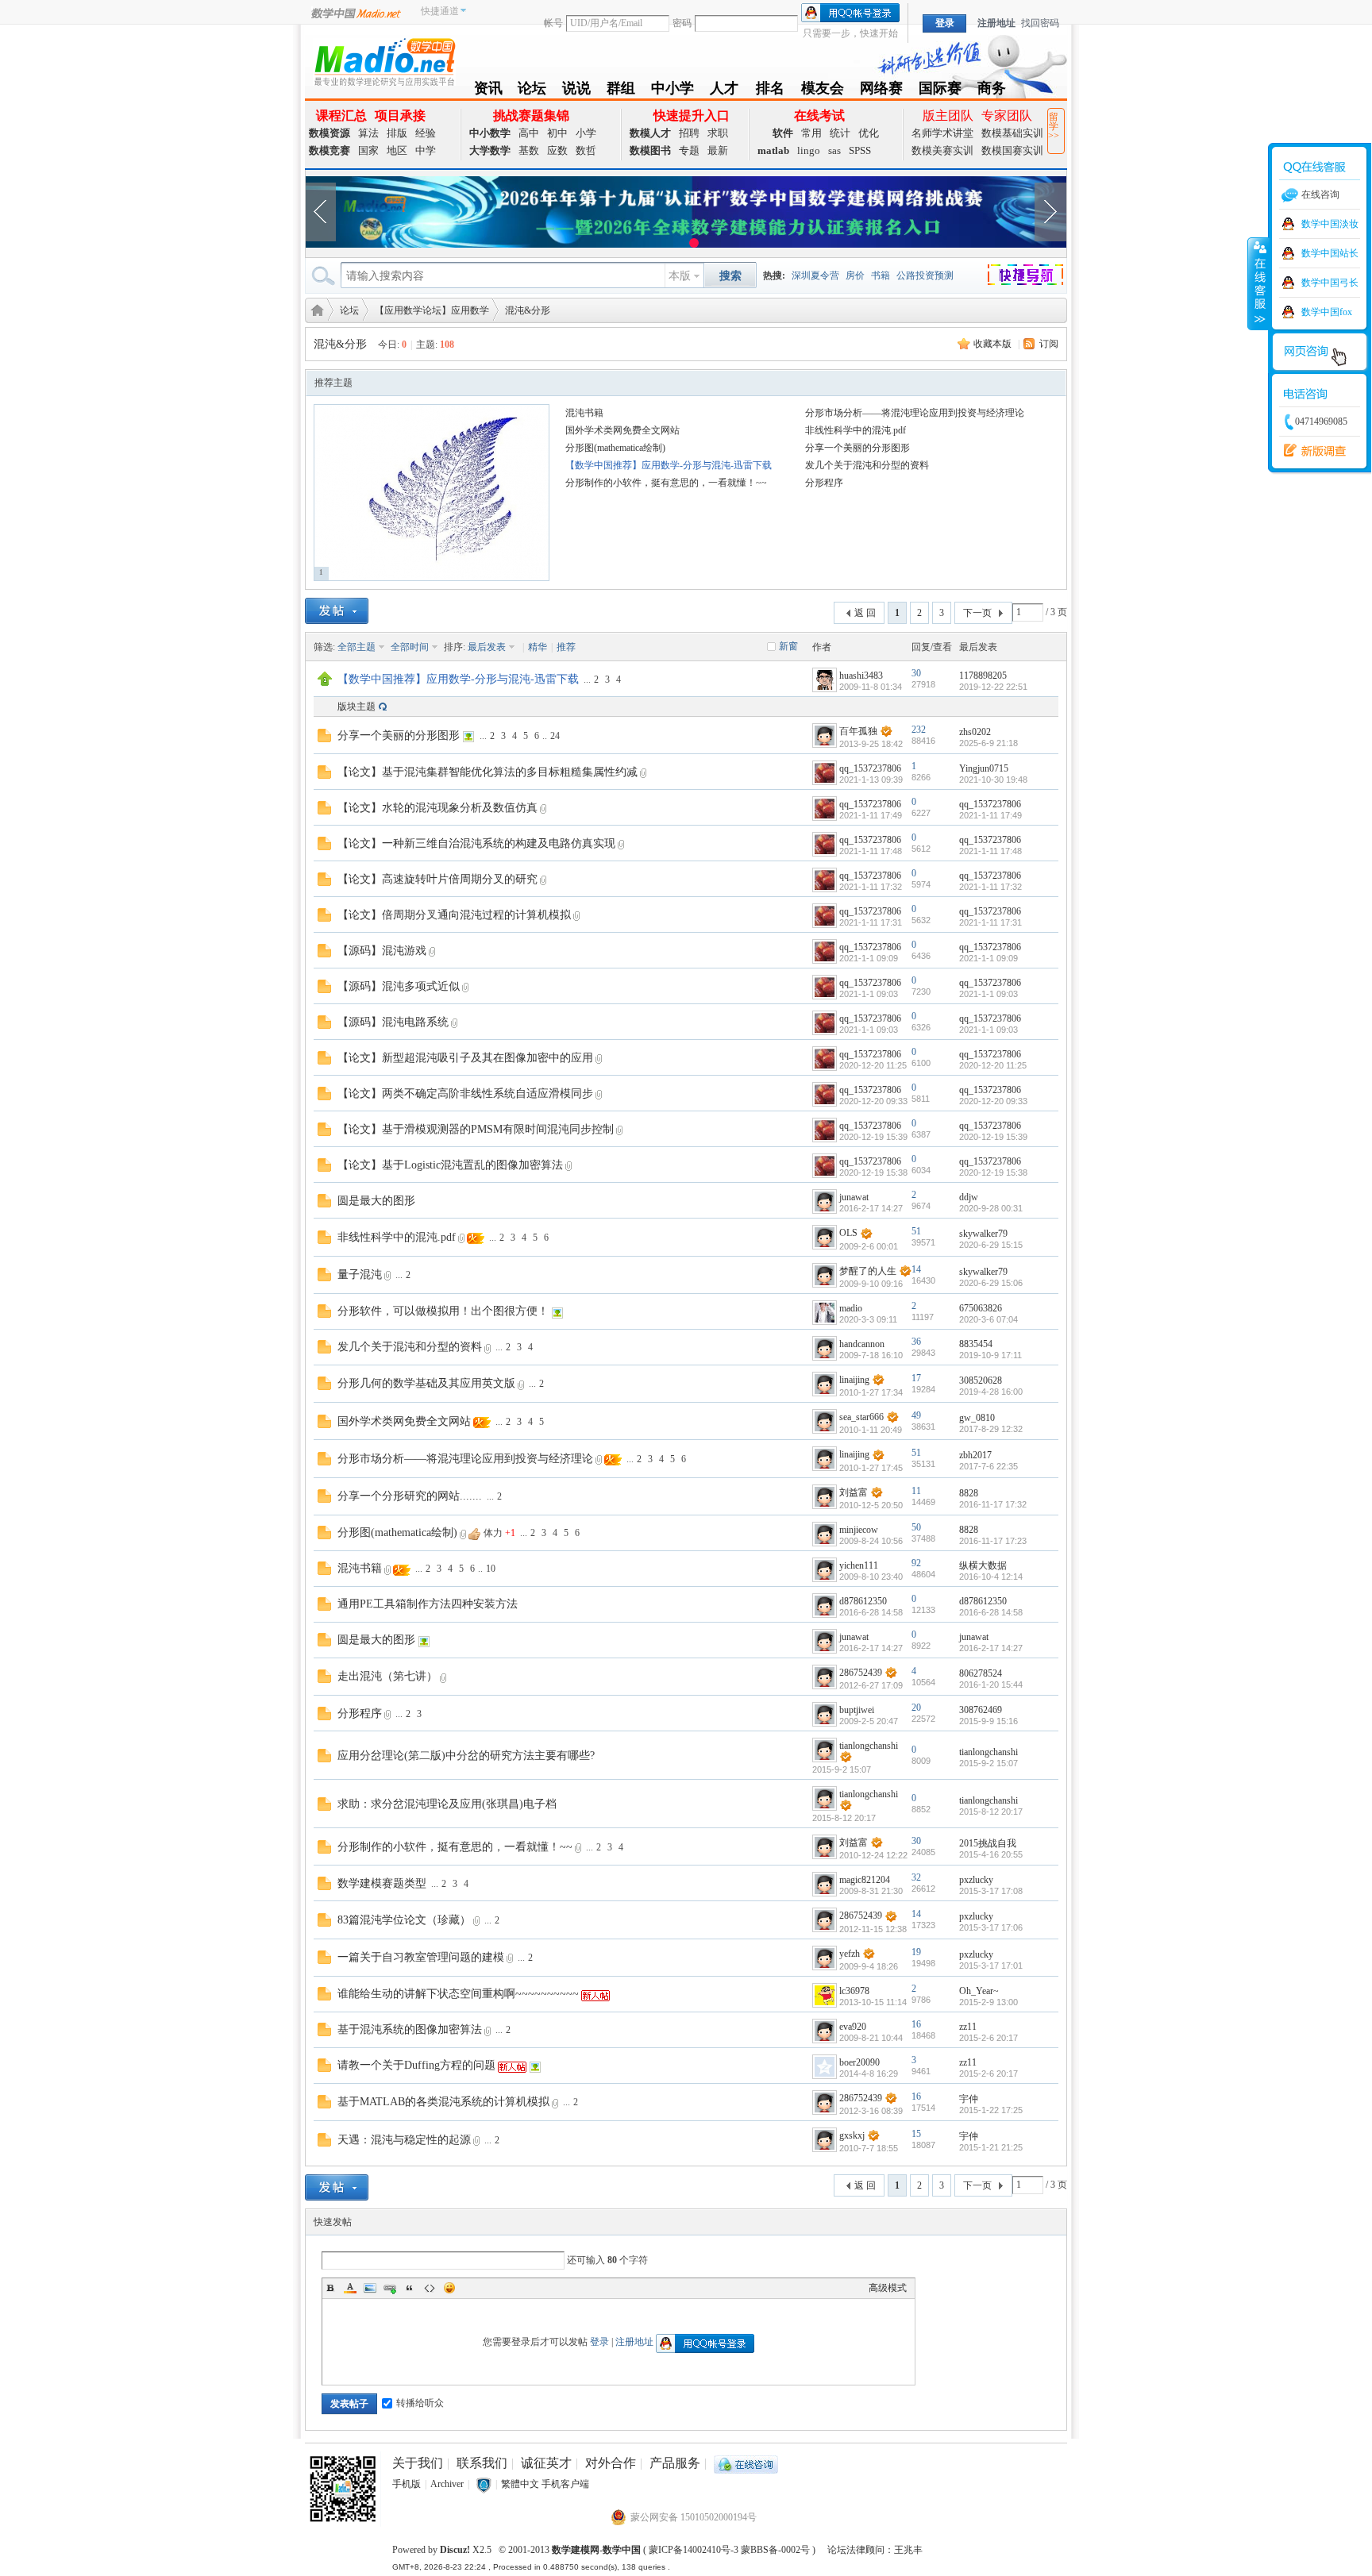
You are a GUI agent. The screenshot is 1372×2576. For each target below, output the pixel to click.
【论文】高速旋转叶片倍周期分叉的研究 (437, 879)
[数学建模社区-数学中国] (384, 61)
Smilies (449, 2288)
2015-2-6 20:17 (989, 2038)
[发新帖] (337, 611)
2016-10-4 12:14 (991, 1577)
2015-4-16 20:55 (991, 1854)
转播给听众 (420, 2403)
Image (370, 2288)
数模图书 (650, 150)
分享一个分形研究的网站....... (410, 1496)
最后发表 (487, 647)
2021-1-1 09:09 (989, 958)
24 (555, 736)
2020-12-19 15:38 (993, 1172)
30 (916, 673)
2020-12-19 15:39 (993, 1137)
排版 (397, 133)
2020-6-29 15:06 (991, 1283)
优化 (869, 133)
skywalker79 (983, 1234)
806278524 (981, 1673)
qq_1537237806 (870, 768)
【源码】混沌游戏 (382, 951)
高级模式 (888, 2288)
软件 (783, 133)
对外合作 (611, 2463)
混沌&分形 (528, 310)
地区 (397, 150)
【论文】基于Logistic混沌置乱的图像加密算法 (450, 1165)
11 (916, 1491)
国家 (368, 150)
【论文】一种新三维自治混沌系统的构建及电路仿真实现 (476, 843)
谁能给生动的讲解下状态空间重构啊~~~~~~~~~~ (458, 1994)
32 (916, 1877)
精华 (538, 647)
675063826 (981, 1308)
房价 (855, 275)
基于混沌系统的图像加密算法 (410, 2029)
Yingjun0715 (984, 768)
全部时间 (410, 647)
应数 (557, 150)
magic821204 (865, 1880)
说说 (576, 91)
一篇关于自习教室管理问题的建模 (421, 1957)
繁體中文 (520, 2484)
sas (834, 150)
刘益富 (854, 1492)
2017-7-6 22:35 (989, 1466)
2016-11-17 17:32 (993, 1504)
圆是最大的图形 (376, 1201)
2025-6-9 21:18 (989, 743)
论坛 (532, 91)
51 (916, 1231)
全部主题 (356, 647)
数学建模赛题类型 (382, 1883)
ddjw (969, 1197)
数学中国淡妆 (1330, 224)
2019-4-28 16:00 (991, 1392)
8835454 (976, 1344)
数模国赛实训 (1012, 150)
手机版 (407, 2484)
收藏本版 (992, 344)
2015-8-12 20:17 (991, 1812)
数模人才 (650, 133)
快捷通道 (440, 11)
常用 (811, 133)
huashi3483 (861, 676)
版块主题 (356, 707)
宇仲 (969, 2099)
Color (350, 2288)
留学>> (1054, 126)
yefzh (850, 1954)
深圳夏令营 (815, 275)
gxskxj (852, 2135)
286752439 (861, 1673)
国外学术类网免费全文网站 (622, 430)
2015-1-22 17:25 (991, 2110)
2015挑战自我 (988, 1843)
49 (916, 1415)
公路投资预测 (925, 275)
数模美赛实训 (942, 150)
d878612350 (863, 1601)
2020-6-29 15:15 (991, 1245)
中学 (426, 150)
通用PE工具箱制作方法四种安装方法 (428, 1604)
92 (916, 1563)
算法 (368, 133)
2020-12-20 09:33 (993, 1101)
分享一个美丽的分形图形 (857, 448)
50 (916, 1527)
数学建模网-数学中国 (596, 2550)
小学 (586, 133)
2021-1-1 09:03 (989, 994)
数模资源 (330, 133)
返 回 (865, 613)
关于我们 (418, 2463)
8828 (969, 1493)
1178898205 (983, 676)
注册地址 (996, 23)
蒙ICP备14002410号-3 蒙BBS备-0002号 (729, 2550)
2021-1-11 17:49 (990, 815)
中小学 (673, 91)
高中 (529, 133)
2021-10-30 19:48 (993, 780)
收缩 (1258, 283)
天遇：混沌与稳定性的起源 (404, 2140)
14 (916, 1269)
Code (430, 2288)
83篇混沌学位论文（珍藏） (404, 1920)
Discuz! (455, 2550)
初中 (557, 133)
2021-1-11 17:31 (990, 922)
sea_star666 (861, 1417)
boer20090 (859, 2062)
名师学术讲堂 (942, 133)
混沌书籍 (584, 413)
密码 (682, 23)
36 (916, 1342)
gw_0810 (977, 1418)
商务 (992, 91)
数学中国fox (1327, 312)
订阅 (1049, 344)
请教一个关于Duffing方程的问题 (416, 2065)
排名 (770, 91)
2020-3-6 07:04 (989, 1319)
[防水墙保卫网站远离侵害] (484, 2484)
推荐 (566, 647)
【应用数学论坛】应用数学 (432, 310)
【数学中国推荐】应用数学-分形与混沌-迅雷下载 (669, 465)
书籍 (881, 275)
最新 (718, 150)
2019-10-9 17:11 (990, 1355)
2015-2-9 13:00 (989, 2002)
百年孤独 (858, 731)
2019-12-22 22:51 (993, 687)
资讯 (488, 91)
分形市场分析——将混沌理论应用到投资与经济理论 (915, 413)
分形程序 (824, 483)
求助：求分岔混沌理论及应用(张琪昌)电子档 (447, 1804)
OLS (848, 1233)
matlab (773, 150)
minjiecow (859, 1530)
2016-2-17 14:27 (991, 1648)
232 (919, 730)
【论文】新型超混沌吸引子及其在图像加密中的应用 (465, 1058)
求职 (718, 133)
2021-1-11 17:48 (990, 851)
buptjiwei (857, 1710)
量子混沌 (360, 1275)
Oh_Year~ (979, 1991)
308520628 (981, 1380)
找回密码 (1040, 23)
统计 (840, 133)
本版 (680, 276)
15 (916, 2134)
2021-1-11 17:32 (990, 887)
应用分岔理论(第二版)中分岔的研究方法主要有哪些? (466, 1756)
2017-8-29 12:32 (991, 1429)
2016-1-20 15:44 (991, 1685)
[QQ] (746, 2463)
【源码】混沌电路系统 (393, 1022)
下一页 (977, 613)
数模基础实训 (1012, 133)
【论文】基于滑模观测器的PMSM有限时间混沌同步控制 (476, 1129)
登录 (599, 2342)
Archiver (447, 2484)
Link (390, 2288)
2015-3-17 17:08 (991, 1891)
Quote (410, 2288)
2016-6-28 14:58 (991, 1612)
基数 (529, 150)
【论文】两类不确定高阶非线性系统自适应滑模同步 (465, 1094)
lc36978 (854, 1991)
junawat (854, 1197)
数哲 (586, 150)
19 (916, 1952)
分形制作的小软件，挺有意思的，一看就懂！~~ (666, 483)
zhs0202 (975, 732)
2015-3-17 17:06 (991, 1927)
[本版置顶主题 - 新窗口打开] (325, 678)
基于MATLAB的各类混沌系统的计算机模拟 (443, 2102)
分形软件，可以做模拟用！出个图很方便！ (443, 1311)
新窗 (788, 646)
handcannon (862, 1344)
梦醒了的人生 (868, 1271)
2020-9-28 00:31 (991, 1208)
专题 (689, 150)
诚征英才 (546, 2463)
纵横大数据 (983, 1565)
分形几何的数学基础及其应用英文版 (426, 1383)
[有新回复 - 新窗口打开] (324, 734)
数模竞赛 (330, 150)
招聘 (689, 133)
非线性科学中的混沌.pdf (856, 430)
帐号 (553, 23)
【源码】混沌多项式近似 (399, 986)
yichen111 (859, 1565)
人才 (724, 91)
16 (916, 2024)
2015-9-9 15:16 (989, 1721)
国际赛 (940, 91)
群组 (621, 91)
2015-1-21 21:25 (991, 2147)
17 (916, 1378)
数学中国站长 (1330, 253)
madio (851, 1308)
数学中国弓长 (1330, 283)
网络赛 (881, 91)
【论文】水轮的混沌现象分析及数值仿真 (437, 808)
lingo (809, 150)
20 (916, 1708)
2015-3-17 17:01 (991, 1966)
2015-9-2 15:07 (989, 1763)
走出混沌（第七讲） (387, 1676)
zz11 (968, 2027)
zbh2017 (975, 1455)
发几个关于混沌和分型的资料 (867, 465)
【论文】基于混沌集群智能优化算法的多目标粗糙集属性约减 (488, 772)
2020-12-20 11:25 (993, 1065)
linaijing (854, 1380)
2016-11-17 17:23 (993, 1541)
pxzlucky (976, 1880)
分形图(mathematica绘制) (615, 448)
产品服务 (675, 2463)
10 (491, 1569)
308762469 (981, 1710)
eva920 (853, 2027)
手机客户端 (565, 2484)
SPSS (860, 150)
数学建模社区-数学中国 (314, 309)
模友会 (823, 91)
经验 (426, 133)
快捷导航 (1035, 277)
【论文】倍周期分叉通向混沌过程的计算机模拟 (454, 915)
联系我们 (482, 2463)
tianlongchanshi (869, 1746)
